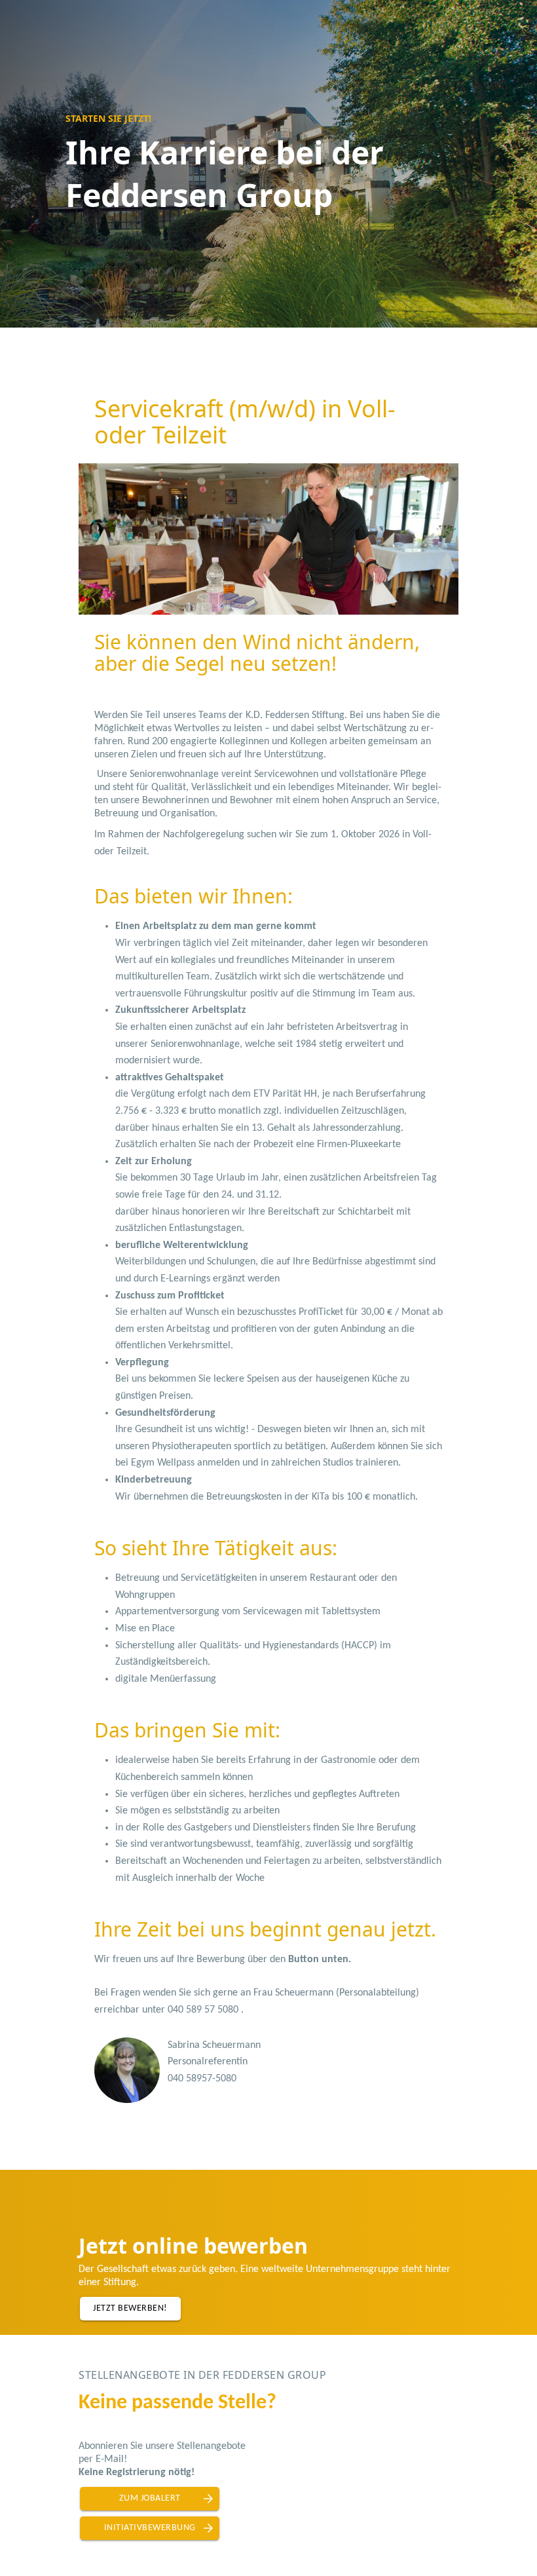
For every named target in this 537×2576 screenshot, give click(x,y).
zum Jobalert (150, 2498)
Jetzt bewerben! (130, 2308)
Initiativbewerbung (150, 2528)
